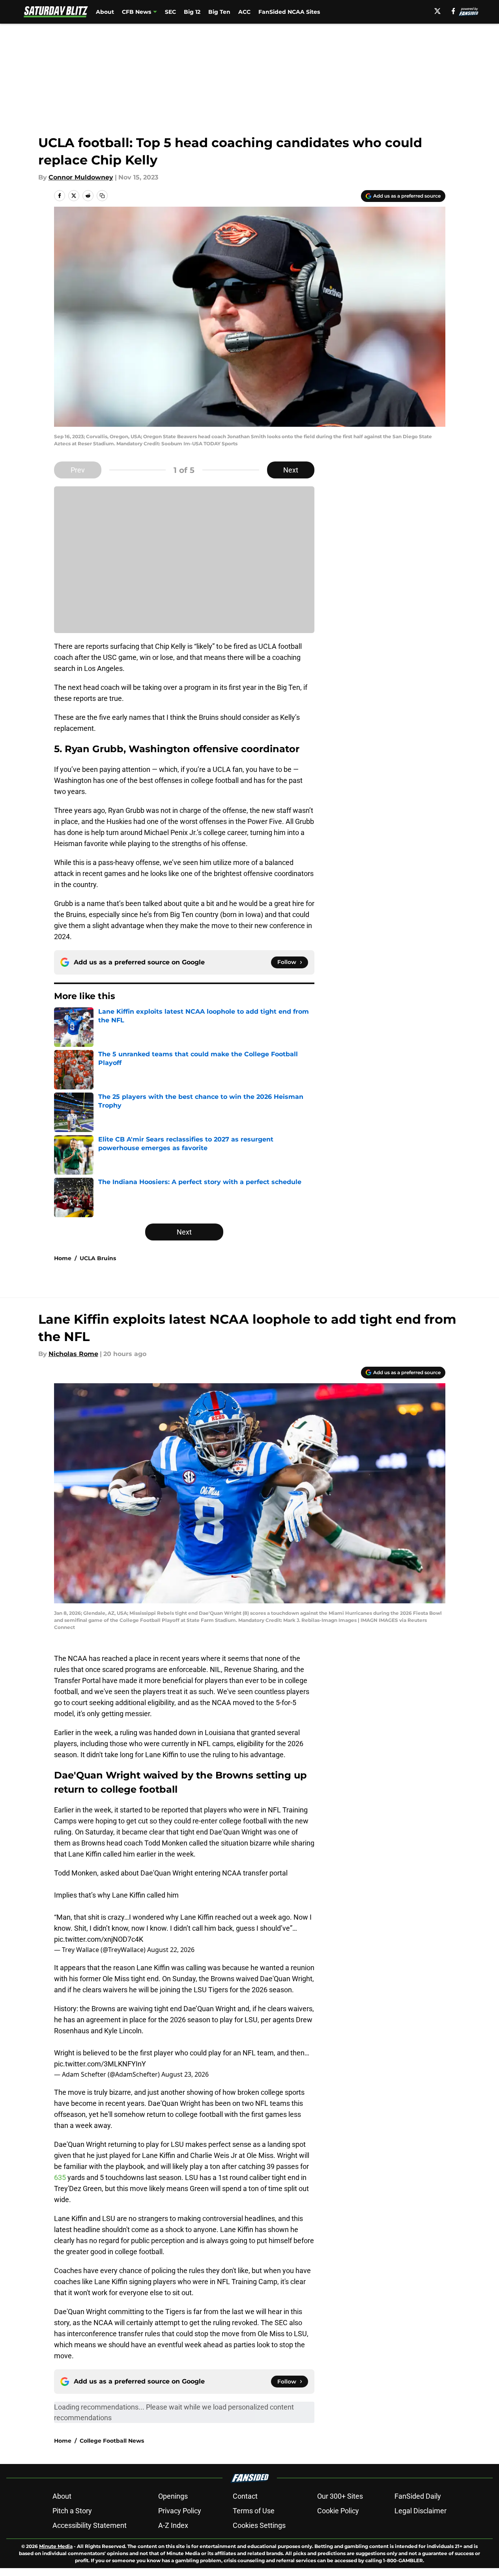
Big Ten (219, 12)
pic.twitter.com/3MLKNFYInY (100, 2064)
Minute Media (56, 2546)
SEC (170, 12)
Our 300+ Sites (340, 2496)
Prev (78, 470)
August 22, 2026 (171, 1950)
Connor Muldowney (81, 177)
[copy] (102, 196)
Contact (245, 2496)
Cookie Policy (338, 2511)
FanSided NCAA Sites (289, 12)
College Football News (112, 2441)
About (105, 12)
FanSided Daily (418, 2496)
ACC (244, 12)
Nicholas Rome (73, 1354)
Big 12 (192, 12)
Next (291, 470)
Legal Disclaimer (421, 2511)
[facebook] (453, 11)
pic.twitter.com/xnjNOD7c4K (99, 1939)
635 (61, 2177)
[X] (437, 11)
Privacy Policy (180, 2511)
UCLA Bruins (98, 1258)
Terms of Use (254, 2511)
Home (63, 1258)
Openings (173, 2496)
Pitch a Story (72, 2511)
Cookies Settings (259, 2525)
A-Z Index (173, 2525)
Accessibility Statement (90, 2525)
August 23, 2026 (185, 2074)
